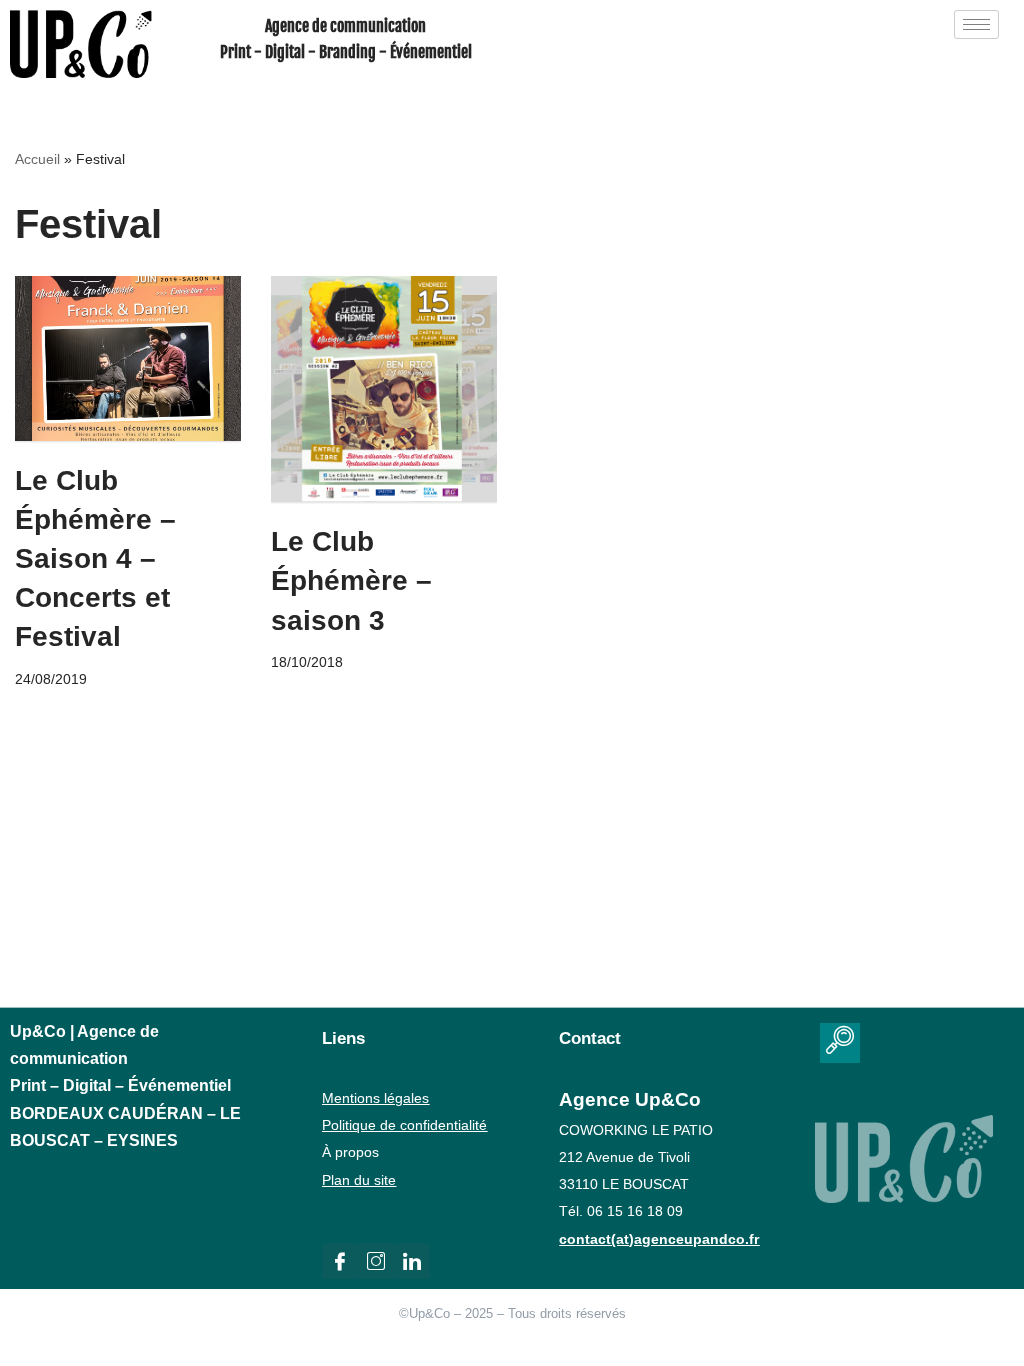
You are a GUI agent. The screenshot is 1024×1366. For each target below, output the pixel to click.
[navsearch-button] (840, 1043)
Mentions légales (375, 1098)
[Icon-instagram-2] (376, 1261)
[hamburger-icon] (976, 24)
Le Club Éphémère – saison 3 (351, 580)
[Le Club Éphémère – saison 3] (384, 389)
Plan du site (359, 1180)
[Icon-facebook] (340, 1261)
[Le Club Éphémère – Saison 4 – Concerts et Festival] (128, 358)
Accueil (37, 159)
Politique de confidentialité (404, 1125)
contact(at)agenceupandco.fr (659, 1239)
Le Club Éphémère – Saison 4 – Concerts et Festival (95, 559)
